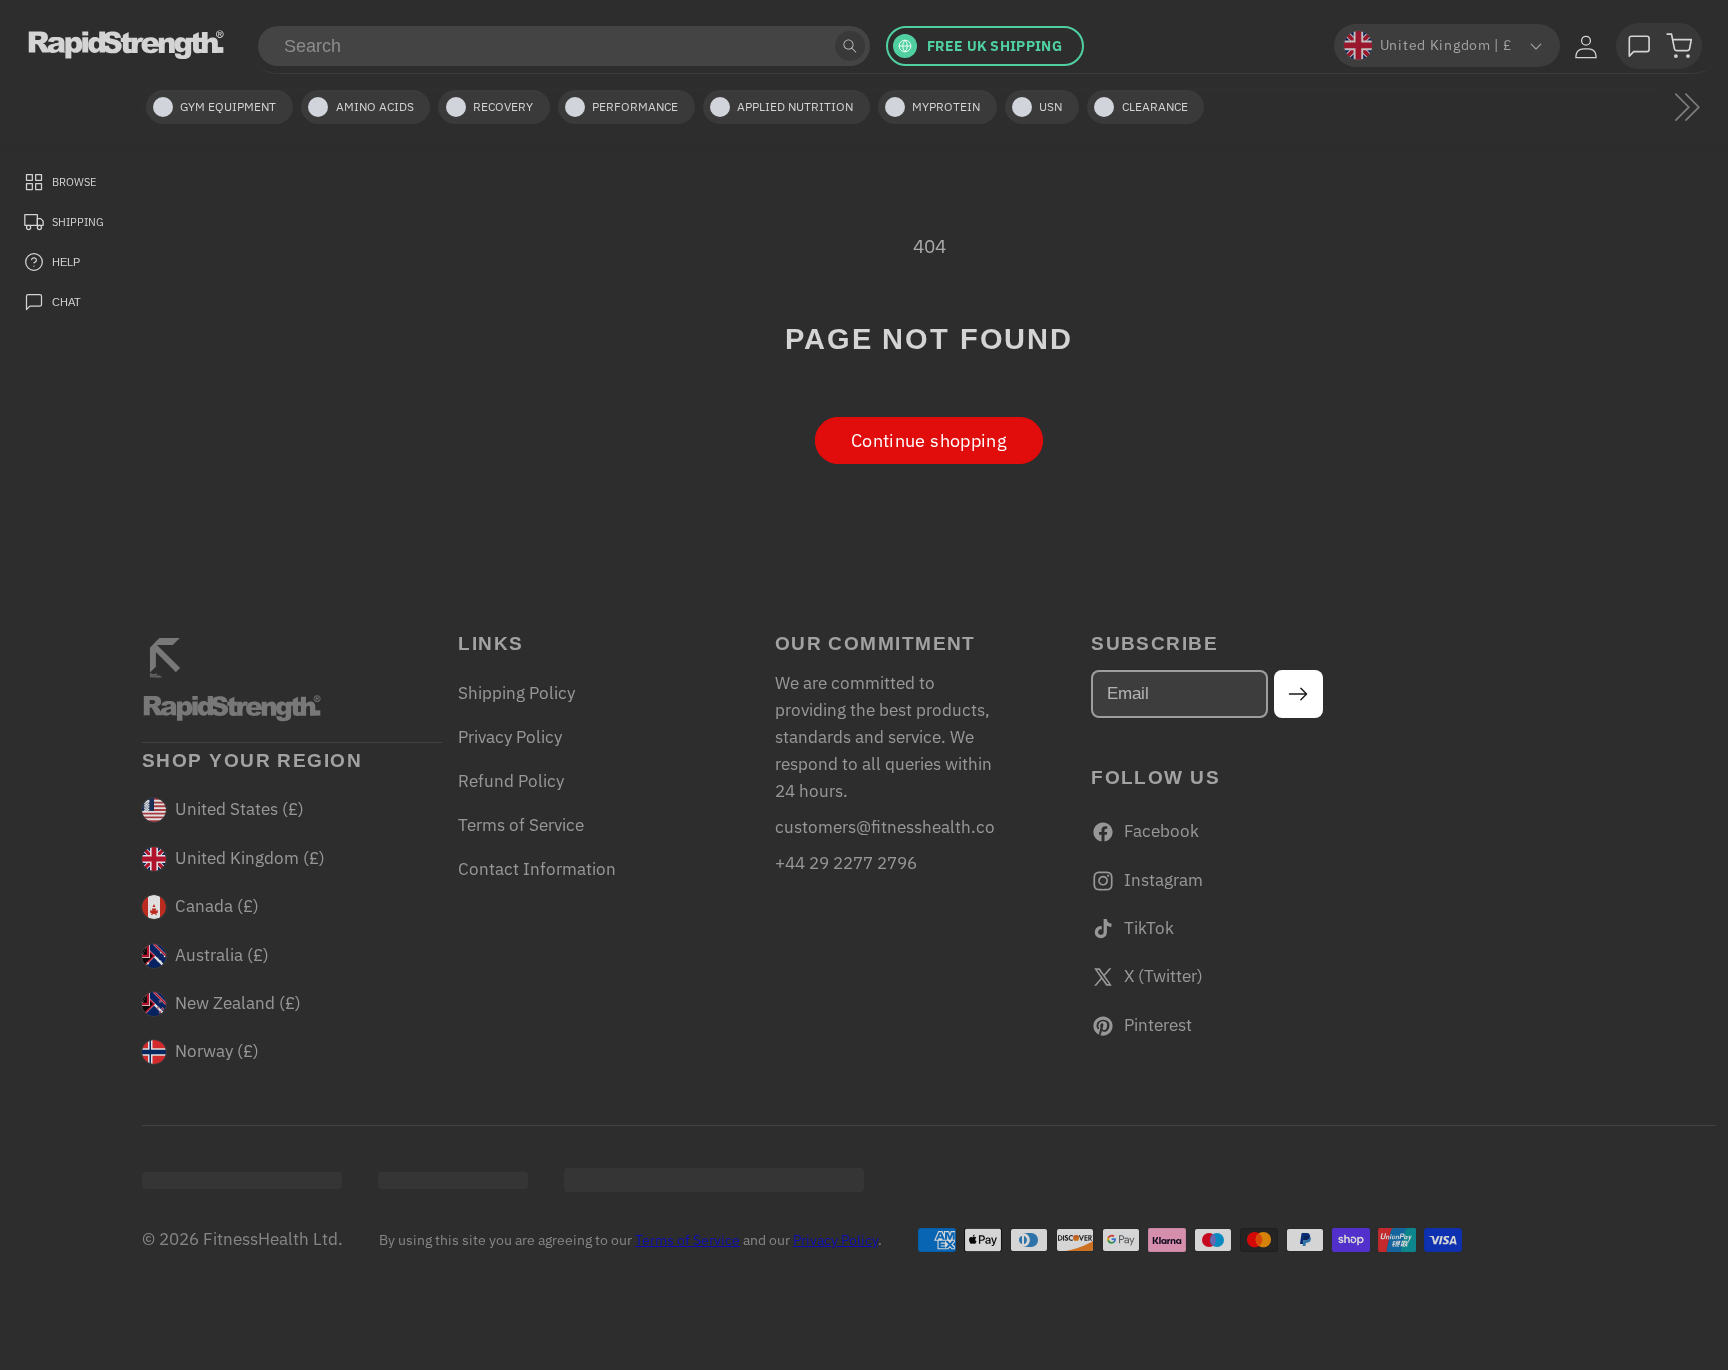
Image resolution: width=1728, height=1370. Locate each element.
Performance (635, 106)
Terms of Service (521, 825)
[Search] (850, 46)
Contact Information (537, 869)
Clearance (1155, 106)
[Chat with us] (1639, 46)
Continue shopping (929, 440)
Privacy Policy (510, 737)
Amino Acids (375, 106)
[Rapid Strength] (126, 44)
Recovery (503, 106)
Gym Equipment (228, 106)
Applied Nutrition (795, 106)
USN (1050, 106)
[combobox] (564, 46)
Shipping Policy (516, 693)
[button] (1679, 46)
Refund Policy (511, 781)
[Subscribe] (1298, 694)
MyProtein (946, 106)
